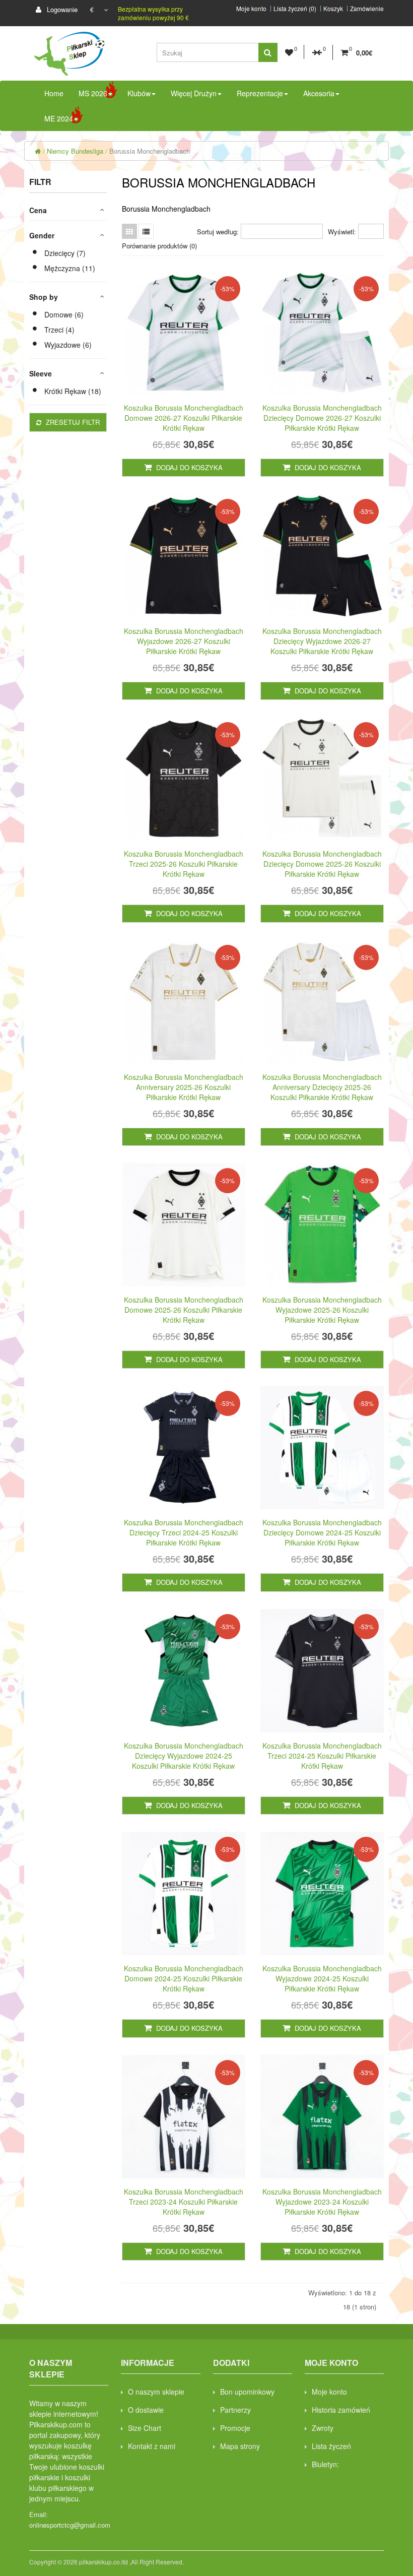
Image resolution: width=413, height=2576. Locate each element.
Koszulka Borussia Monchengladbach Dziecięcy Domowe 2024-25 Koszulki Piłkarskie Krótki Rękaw (322, 1532)
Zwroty (323, 2428)
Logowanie (61, 9)
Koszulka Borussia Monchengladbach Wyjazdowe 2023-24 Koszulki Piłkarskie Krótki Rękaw (322, 2202)
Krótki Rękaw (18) (73, 391)
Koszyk (333, 9)
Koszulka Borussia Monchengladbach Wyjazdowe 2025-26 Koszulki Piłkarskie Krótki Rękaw (322, 1310)
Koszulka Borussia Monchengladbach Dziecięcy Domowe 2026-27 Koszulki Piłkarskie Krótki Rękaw (322, 418)
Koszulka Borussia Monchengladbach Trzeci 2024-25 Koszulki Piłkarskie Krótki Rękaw (322, 1756)
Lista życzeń (331, 2446)
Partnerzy (235, 2410)
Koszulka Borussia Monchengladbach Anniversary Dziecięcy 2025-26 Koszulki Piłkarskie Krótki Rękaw (322, 1087)
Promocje (235, 2428)
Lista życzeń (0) (295, 9)
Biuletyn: (325, 2464)
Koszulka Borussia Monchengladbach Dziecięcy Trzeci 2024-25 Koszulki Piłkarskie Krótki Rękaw (184, 1532)
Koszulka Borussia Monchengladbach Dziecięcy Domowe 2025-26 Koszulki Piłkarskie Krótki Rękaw (322, 864)
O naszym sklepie (156, 2392)
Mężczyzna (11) (70, 268)
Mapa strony (240, 2446)
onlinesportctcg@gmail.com (70, 2525)
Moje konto (251, 9)
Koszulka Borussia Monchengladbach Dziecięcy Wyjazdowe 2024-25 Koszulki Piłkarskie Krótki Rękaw (184, 1756)
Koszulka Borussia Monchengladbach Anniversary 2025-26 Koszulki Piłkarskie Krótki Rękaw (184, 1087)
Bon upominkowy (247, 2392)
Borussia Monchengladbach (150, 151)
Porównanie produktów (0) (159, 246)
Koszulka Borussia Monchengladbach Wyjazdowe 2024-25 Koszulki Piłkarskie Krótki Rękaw (322, 1978)
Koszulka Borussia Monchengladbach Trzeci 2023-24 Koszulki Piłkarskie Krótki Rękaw (184, 2202)
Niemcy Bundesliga (75, 151)
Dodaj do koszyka (188, 467)
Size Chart (145, 2428)
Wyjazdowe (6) (68, 345)
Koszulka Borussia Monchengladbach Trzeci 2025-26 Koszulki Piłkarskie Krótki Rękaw (184, 864)
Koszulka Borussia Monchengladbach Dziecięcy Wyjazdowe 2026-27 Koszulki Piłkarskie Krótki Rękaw (322, 641)
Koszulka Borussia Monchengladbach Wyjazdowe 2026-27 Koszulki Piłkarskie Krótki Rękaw (184, 641)
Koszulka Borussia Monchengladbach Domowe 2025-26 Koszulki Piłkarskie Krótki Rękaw (184, 1310)
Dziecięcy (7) (65, 253)
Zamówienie (367, 9)
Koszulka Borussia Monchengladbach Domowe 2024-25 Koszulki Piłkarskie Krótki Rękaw (184, 1978)
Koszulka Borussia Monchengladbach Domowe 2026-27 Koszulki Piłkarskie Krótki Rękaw (184, 418)
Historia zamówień (341, 2410)
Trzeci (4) (59, 330)
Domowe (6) (64, 314)
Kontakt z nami (152, 2446)
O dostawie (146, 2410)
